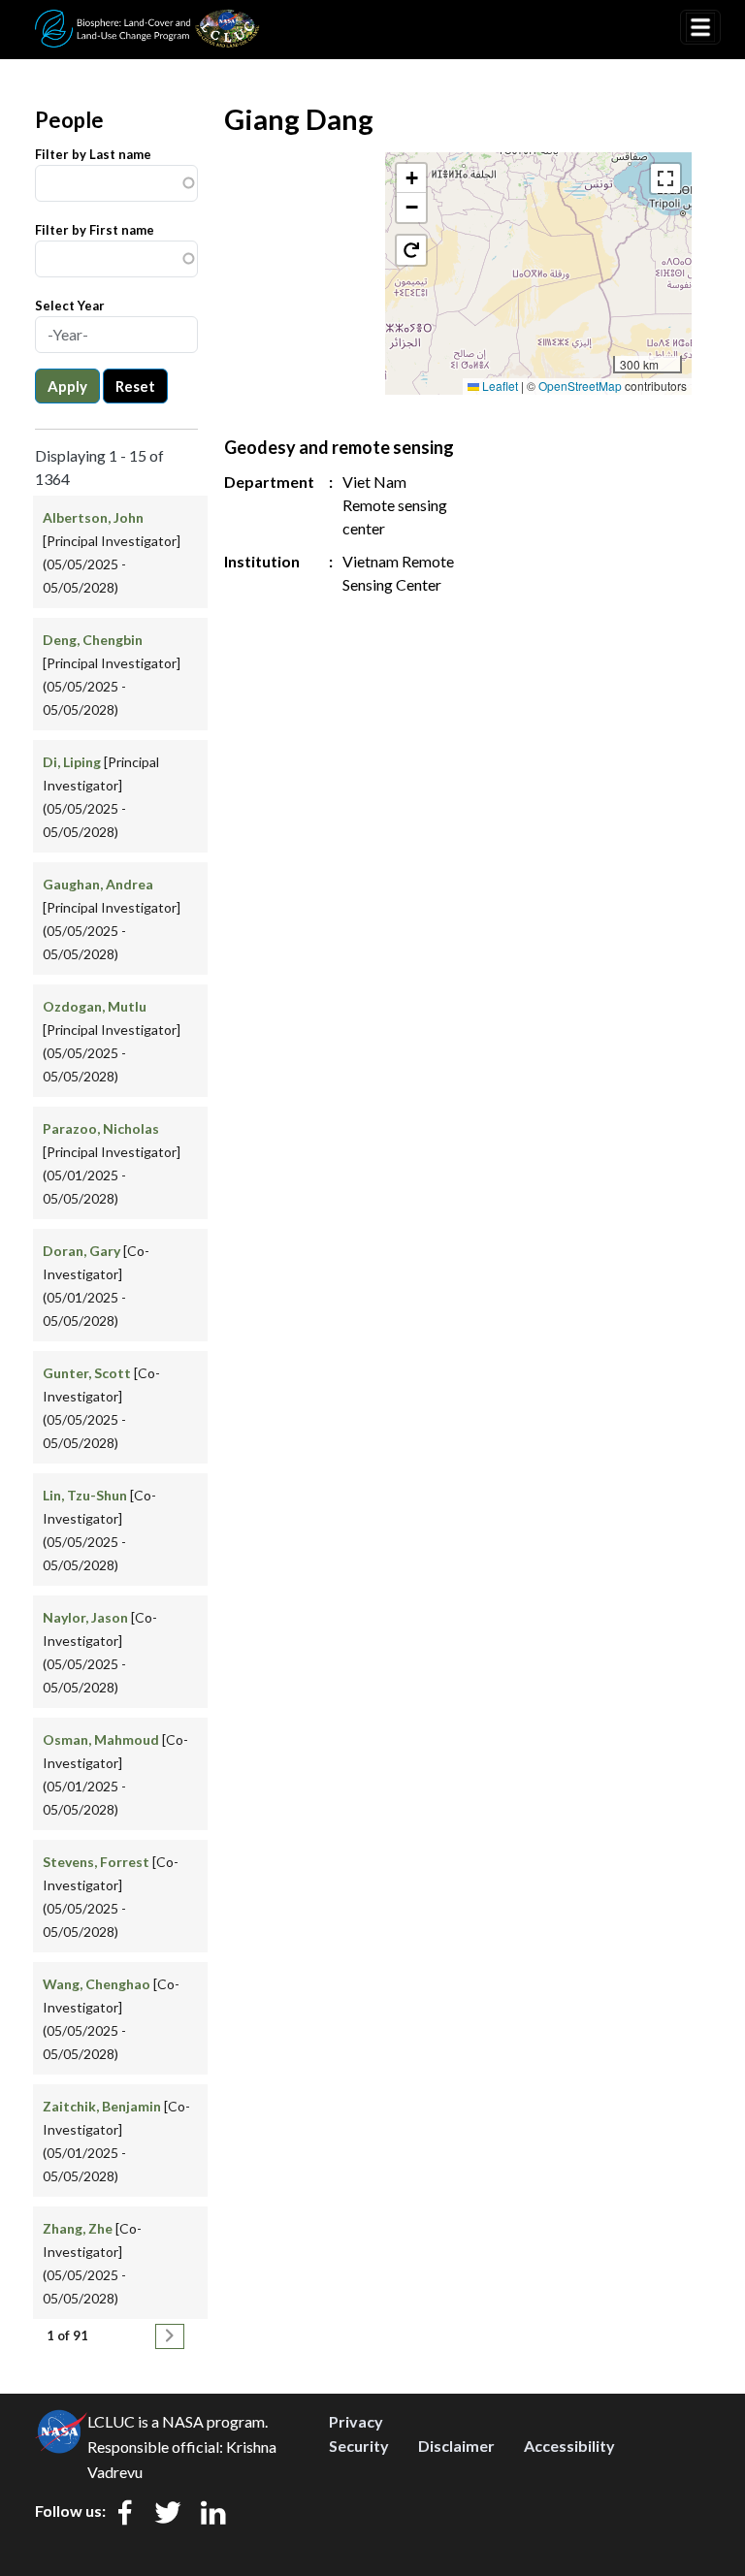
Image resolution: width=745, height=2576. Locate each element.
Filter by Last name (93, 154)
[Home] (147, 22)
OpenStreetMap (580, 386)
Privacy (356, 2421)
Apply (67, 386)
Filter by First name (95, 230)
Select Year (70, 306)
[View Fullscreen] (665, 178)
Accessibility (569, 2446)
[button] (411, 178)
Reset (135, 386)
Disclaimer (456, 2446)
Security (359, 2446)
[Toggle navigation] (700, 27)
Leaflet (499, 386)
